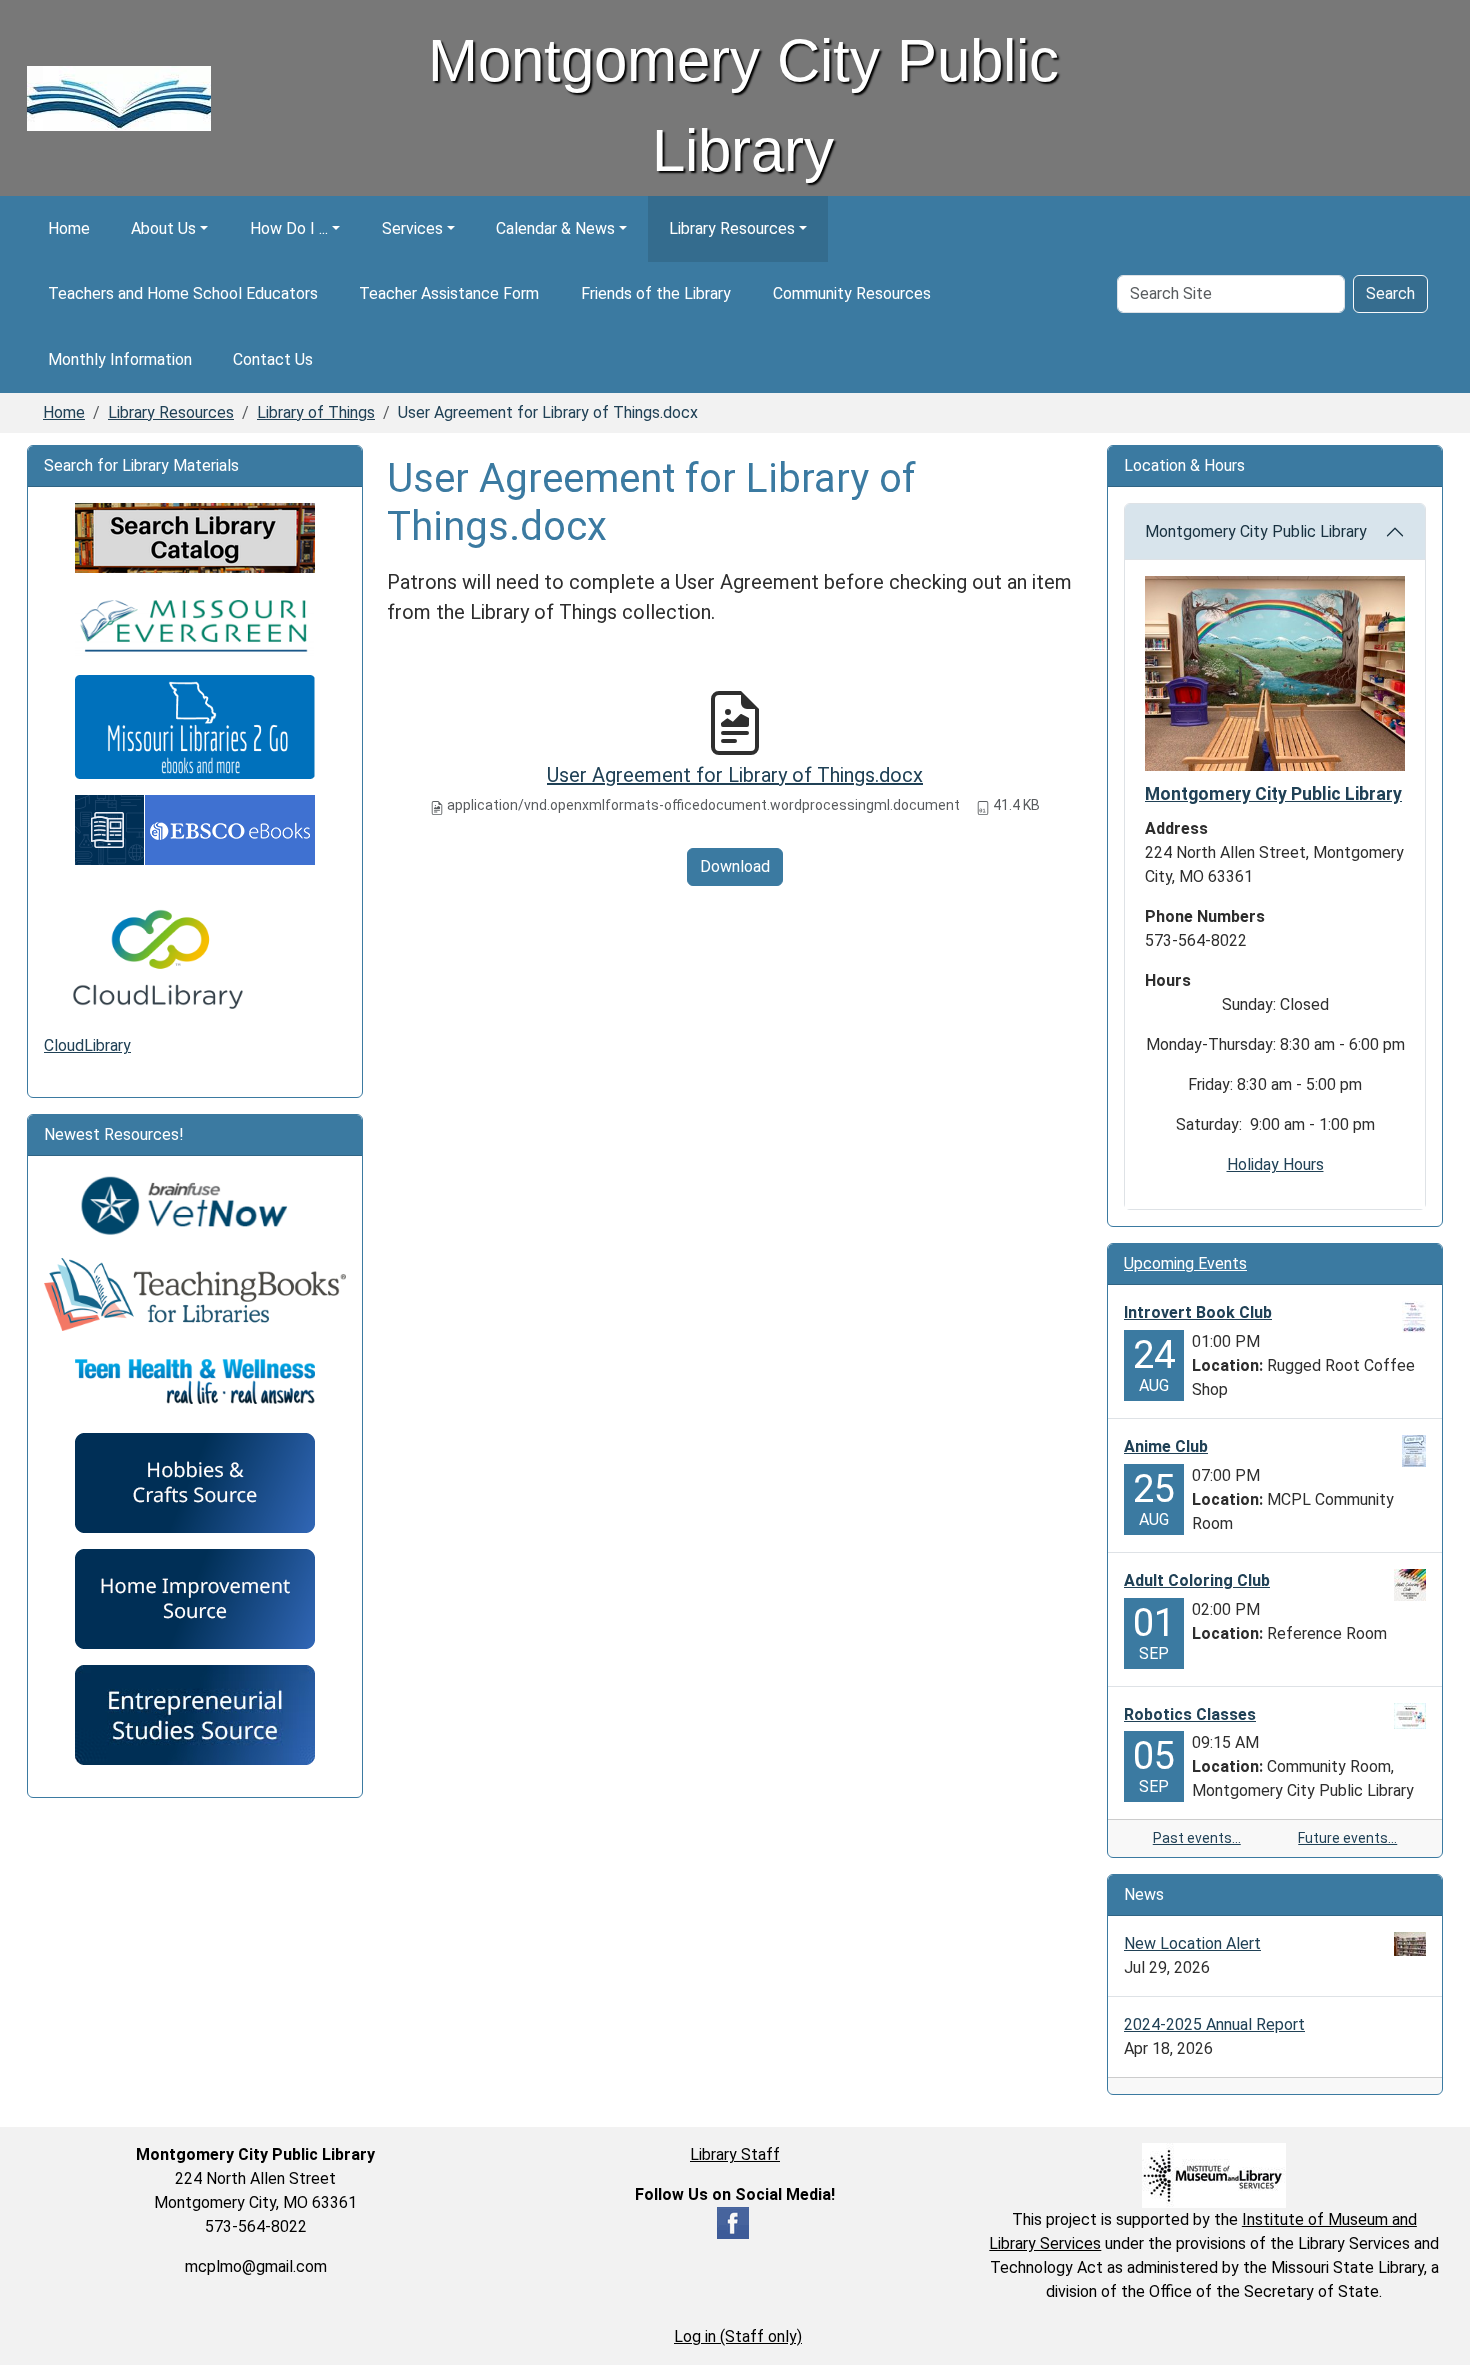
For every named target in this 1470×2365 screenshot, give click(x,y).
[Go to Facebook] (733, 2222)
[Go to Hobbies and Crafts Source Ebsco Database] (195, 1481)
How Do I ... (289, 228)
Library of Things (316, 412)
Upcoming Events (1185, 1263)
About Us (163, 228)
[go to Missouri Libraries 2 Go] (195, 725)
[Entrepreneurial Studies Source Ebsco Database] (195, 1713)
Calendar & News (555, 228)
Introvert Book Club (1198, 1312)
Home (69, 228)
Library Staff (735, 2154)
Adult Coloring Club (1197, 1580)
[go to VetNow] (195, 1206)
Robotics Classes (1190, 1714)
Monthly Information (120, 359)
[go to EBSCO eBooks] (195, 828)
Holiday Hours (1275, 1164)
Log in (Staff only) (738, 2336)
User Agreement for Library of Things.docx (735, 775)
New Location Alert (1192, 1943)
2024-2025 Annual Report (1214, 2024)
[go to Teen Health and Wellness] (195, 1380)
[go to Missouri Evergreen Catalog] (195, 622)
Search (1390, 293)
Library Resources (732, 228)
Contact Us (273, 359)
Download (735, 866)
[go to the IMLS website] (1214, 2175)
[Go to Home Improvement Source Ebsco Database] (195, 1597)
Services (412, 228)
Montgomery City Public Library (1256, 531)
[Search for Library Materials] (195, 536)
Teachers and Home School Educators (183, 293)
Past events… (1197, 1838)
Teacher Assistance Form (449, 293)
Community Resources (852, 293)
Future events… (1347, 1838)
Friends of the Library (656, 293)
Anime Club (1166, 1446)
